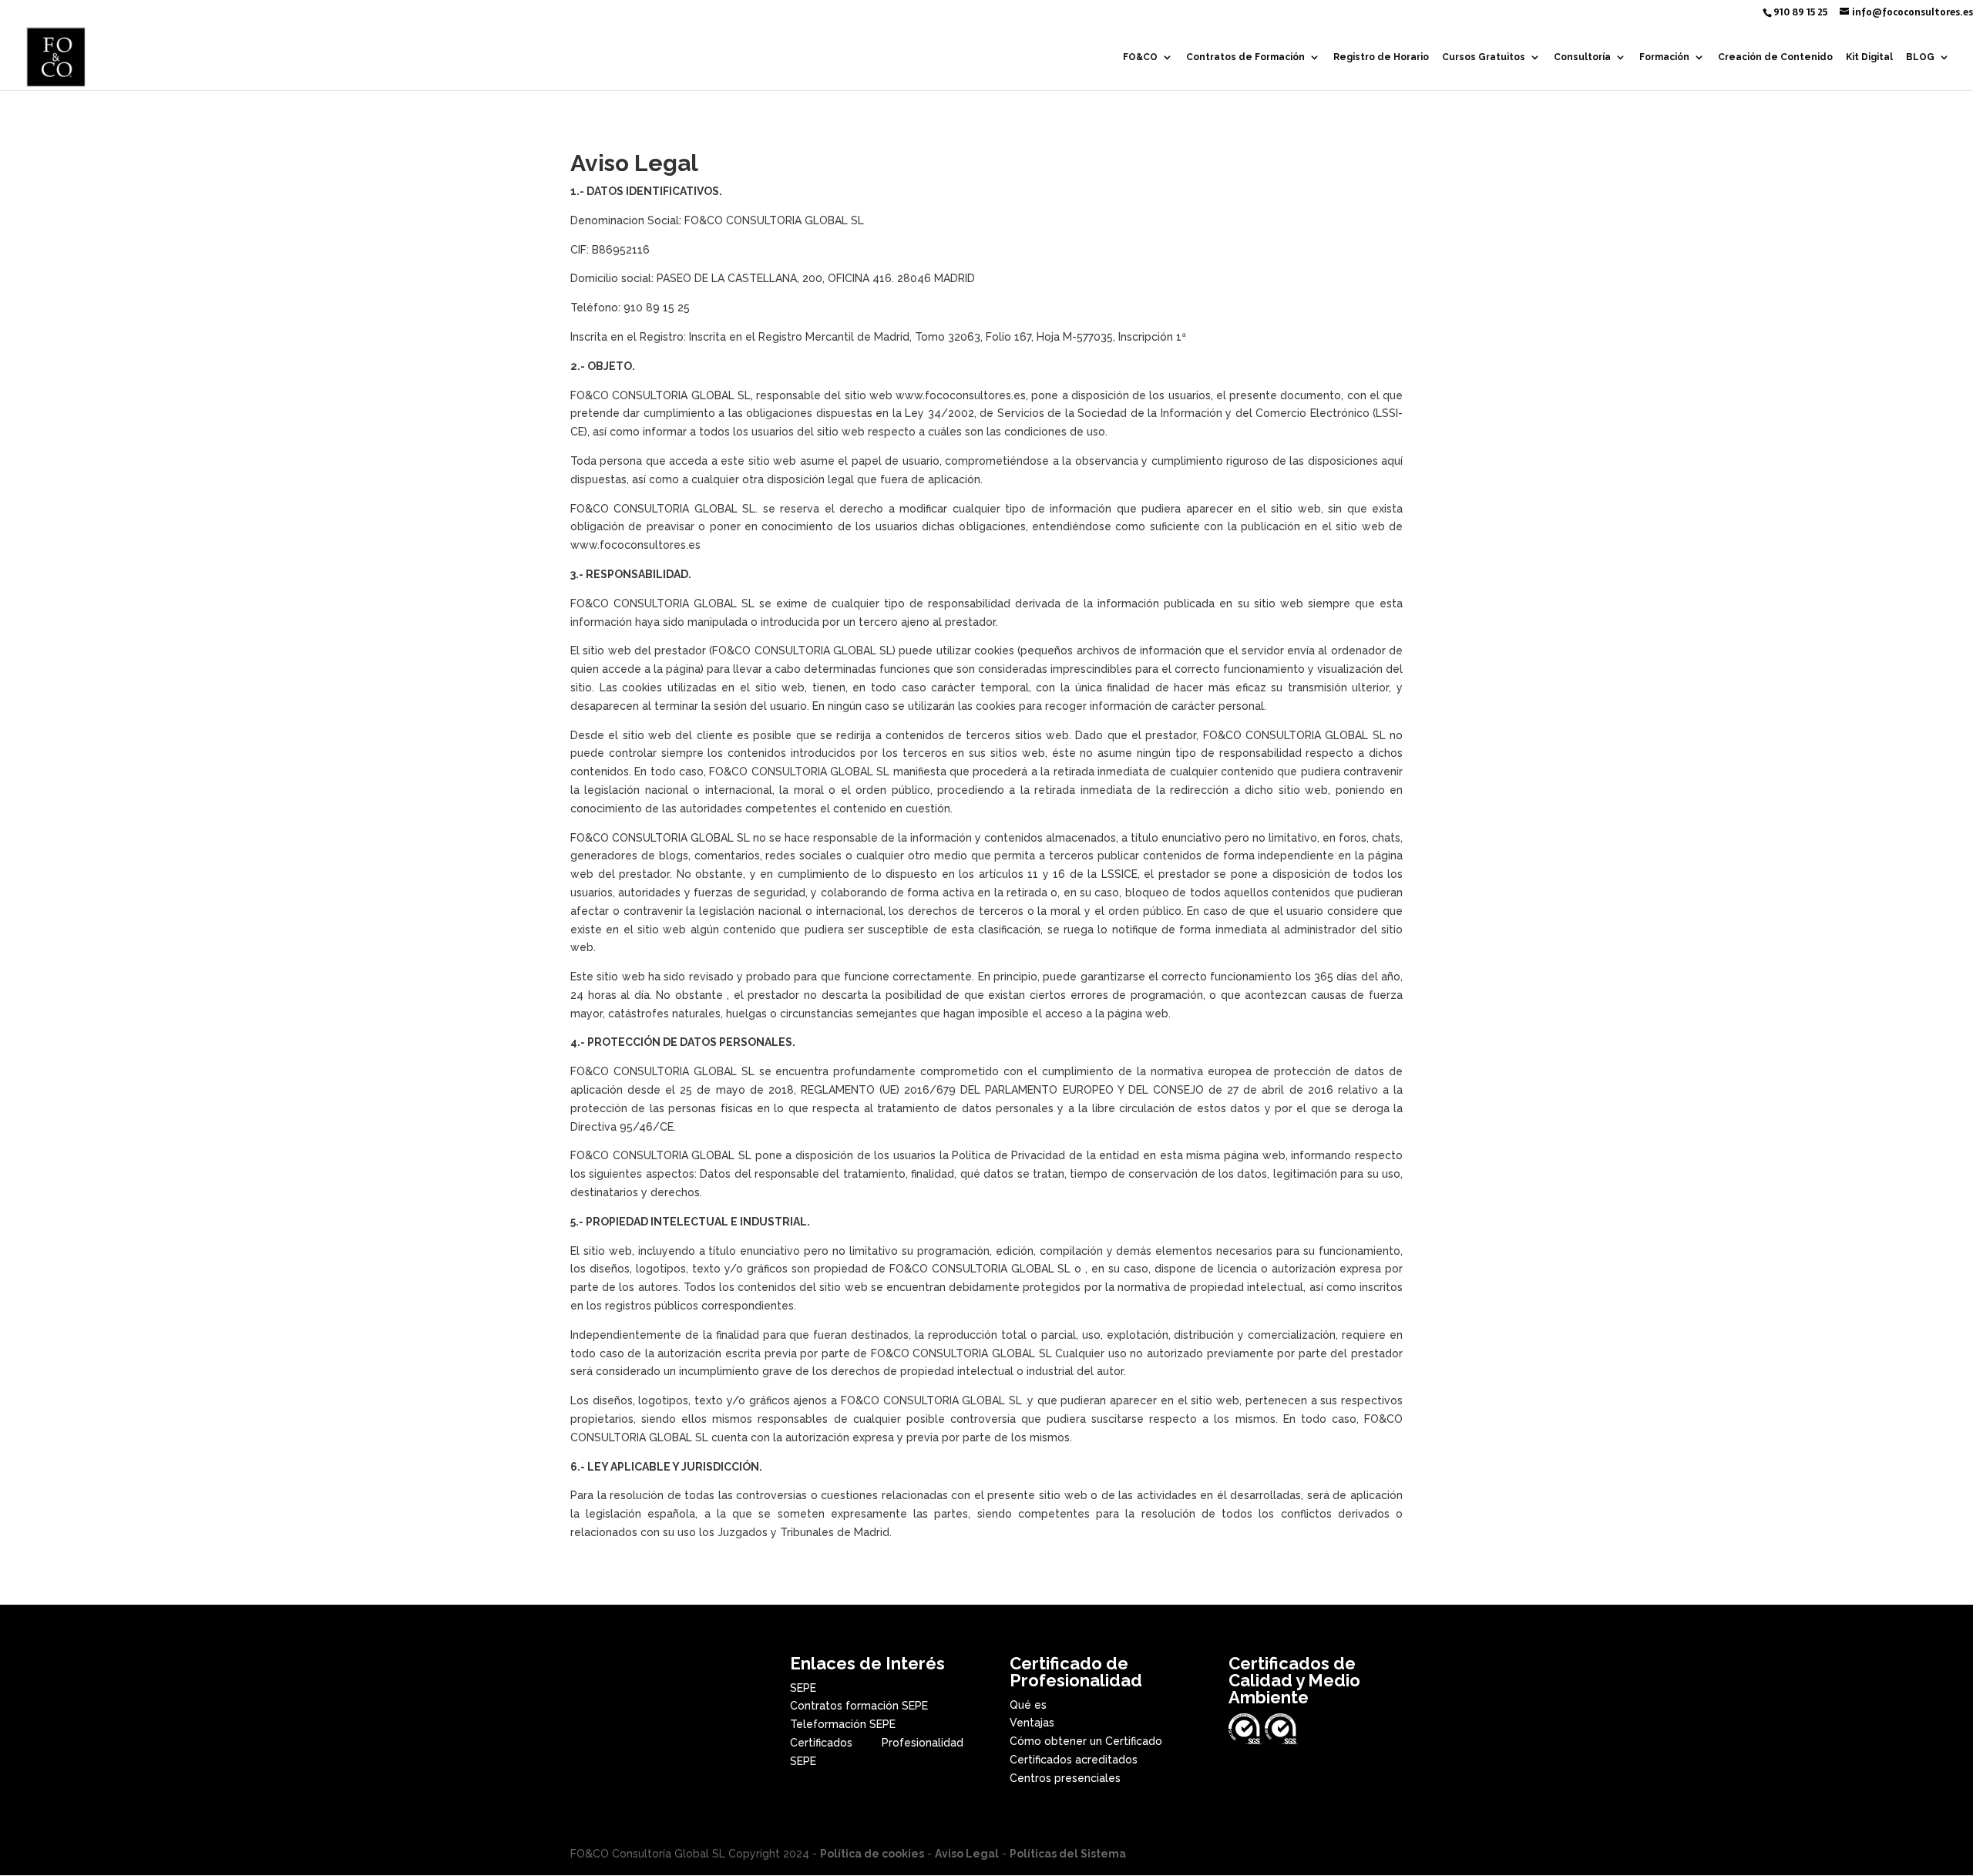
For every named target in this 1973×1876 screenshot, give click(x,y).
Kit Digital (1869, 57)
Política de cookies (872, 1854)
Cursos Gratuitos (1484, 57)
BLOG (1920, 57)
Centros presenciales (1065, 1778)
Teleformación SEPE (843, 1724)
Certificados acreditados (1074, 1760)
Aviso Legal (967, 1854)
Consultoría (1582, 57)
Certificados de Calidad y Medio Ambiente (1294, 1680)
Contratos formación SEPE (859, 1706)
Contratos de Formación (1245, 57)
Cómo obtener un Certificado (1086, 1741)
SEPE (803, 1688)
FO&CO (1140, 57)
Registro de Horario (1381, 57)
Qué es (1028, 1705)
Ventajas (1032, 1723)
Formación (1664, 57)
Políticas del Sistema (1068, 1854)
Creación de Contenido (1775, 57)
